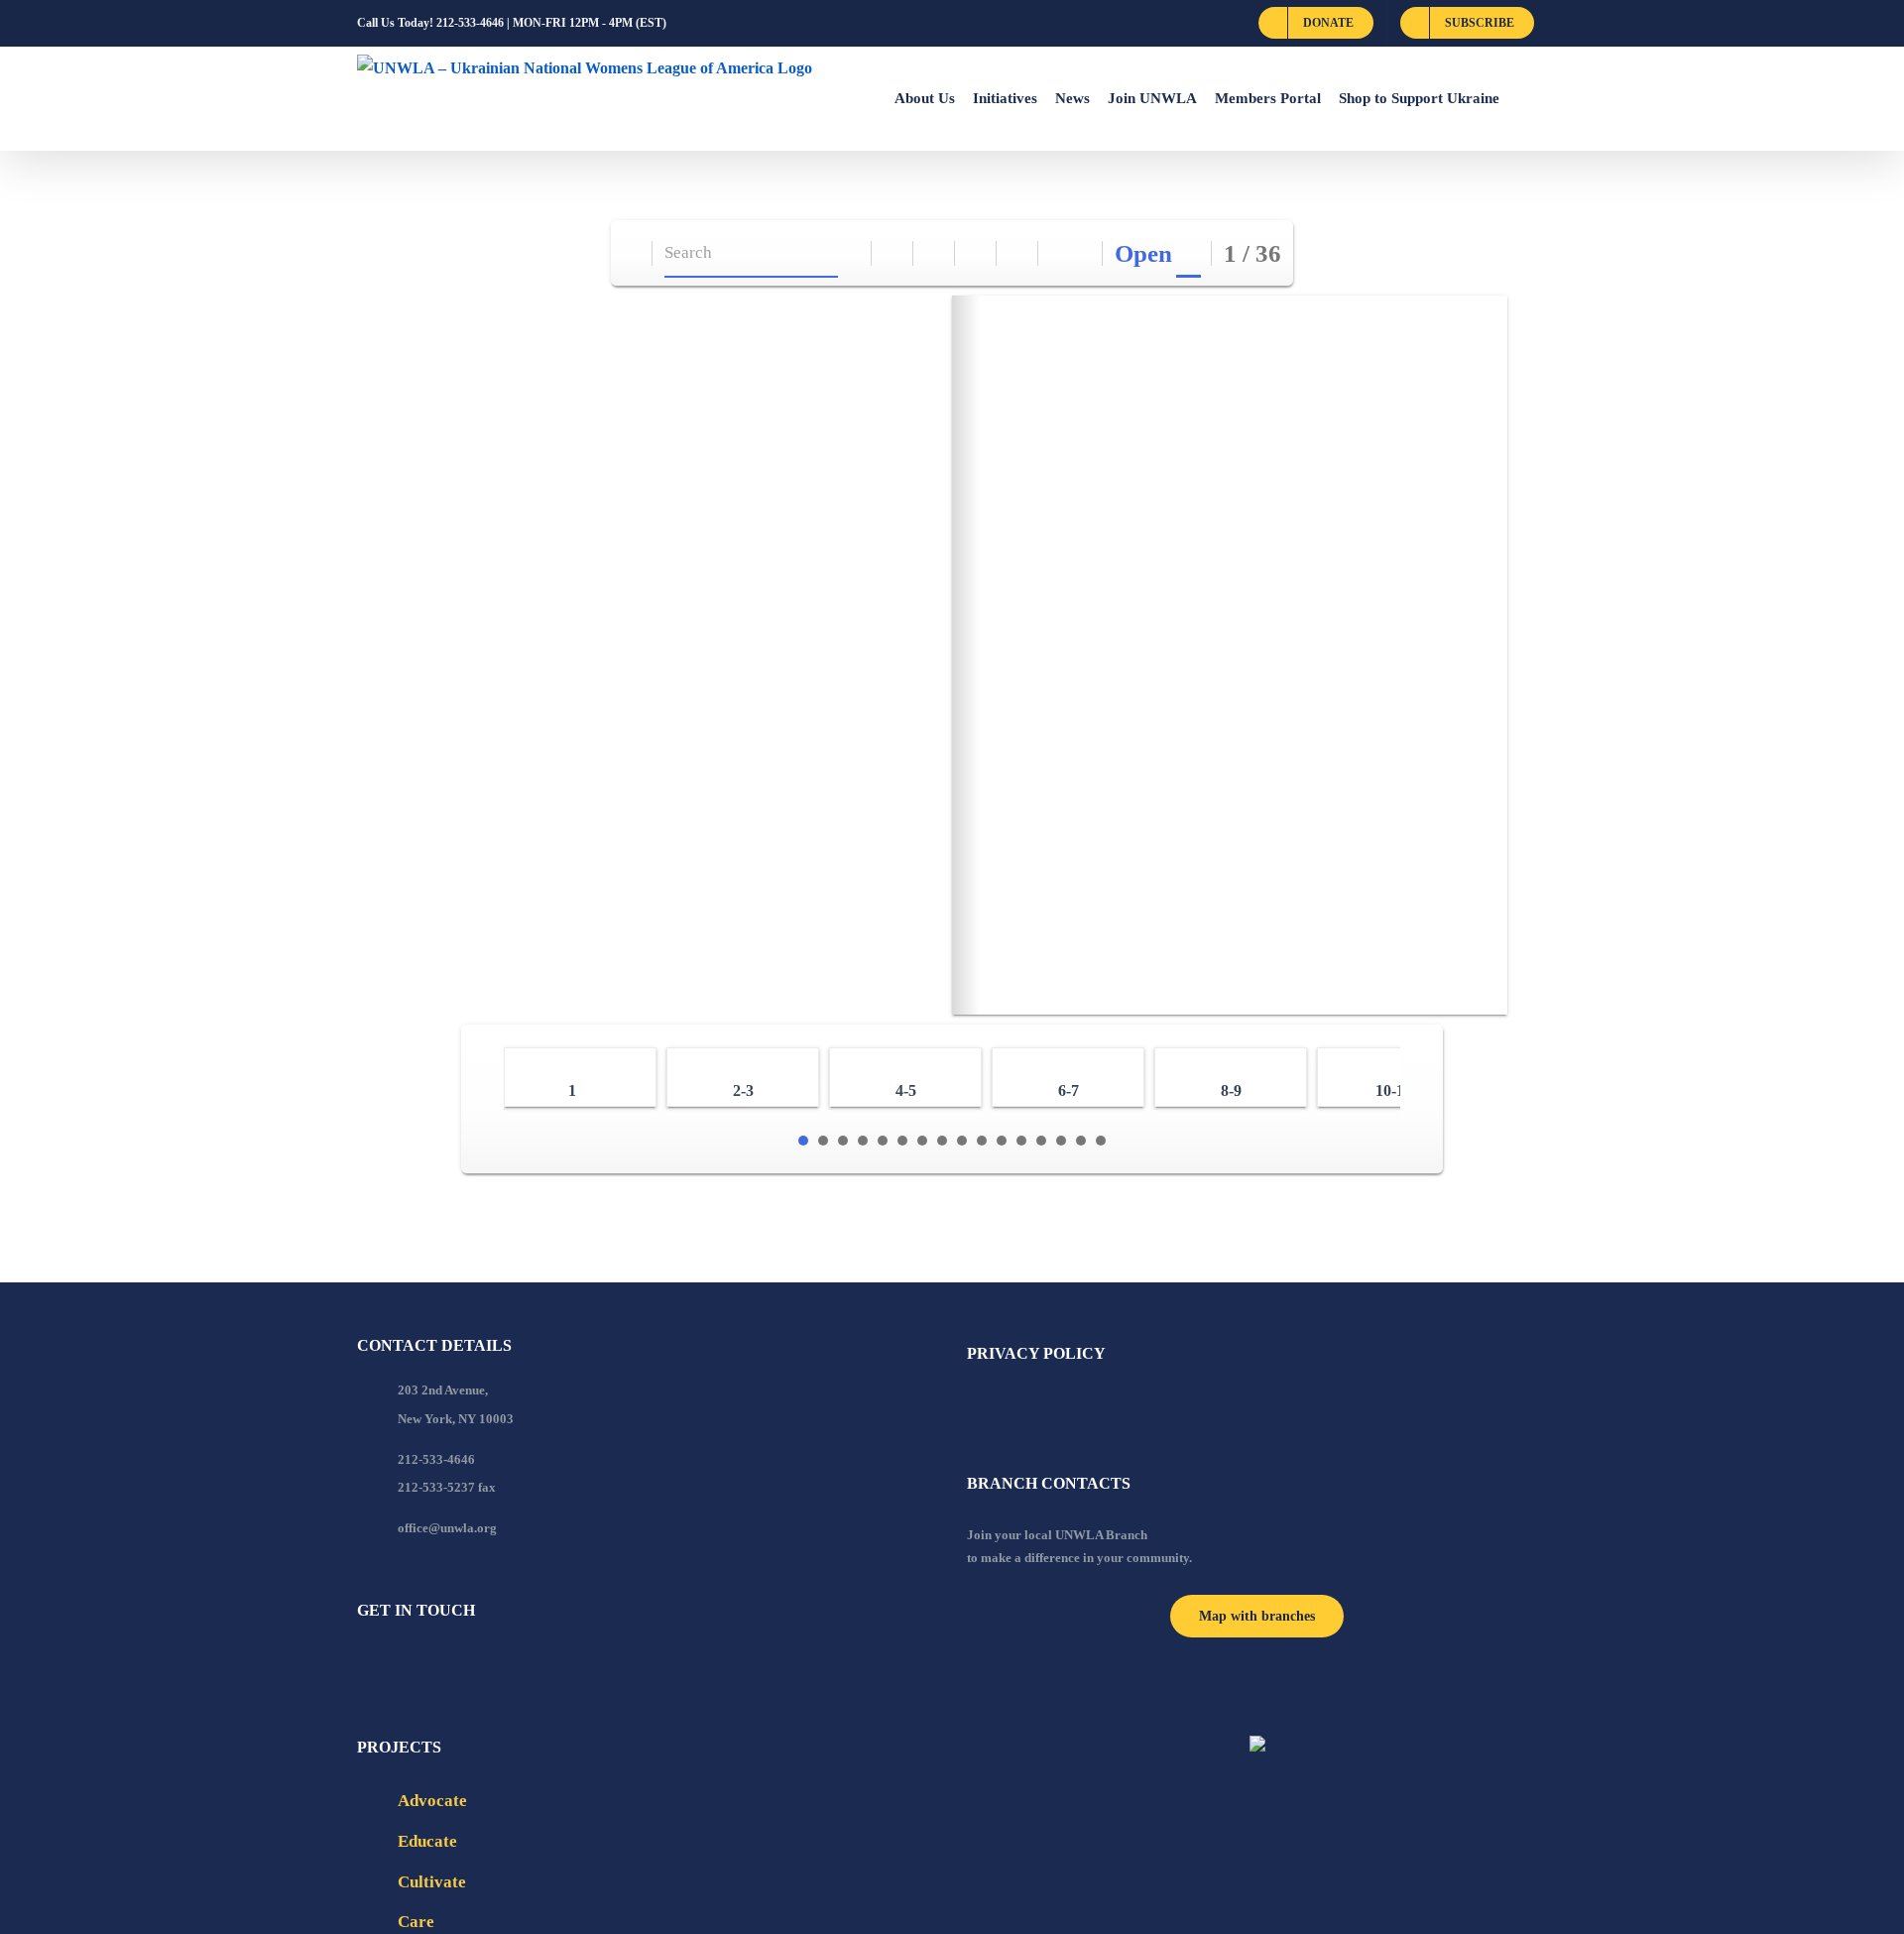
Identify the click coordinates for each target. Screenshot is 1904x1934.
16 (1101, 1141)
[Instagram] (443, 1664)
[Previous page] (1060, 253)
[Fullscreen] (976, 253)
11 (1002, 1141)
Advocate (432, 1801)
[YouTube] (390, 1664)
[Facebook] (363, 1664)
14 (1061, 1141)
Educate (427, 1841)
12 (1021, 1141)
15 (1081, 1141)
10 (982, 1141)
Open (1143, 253)
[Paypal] (416, 1664)
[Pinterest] (470, 1664)
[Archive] (632, 253)
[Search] (851, 253)
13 (1041, 1141)
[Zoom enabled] (1018, 253)
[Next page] (1082, 253)
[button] (1523, 98)
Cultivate (432, 1882)
